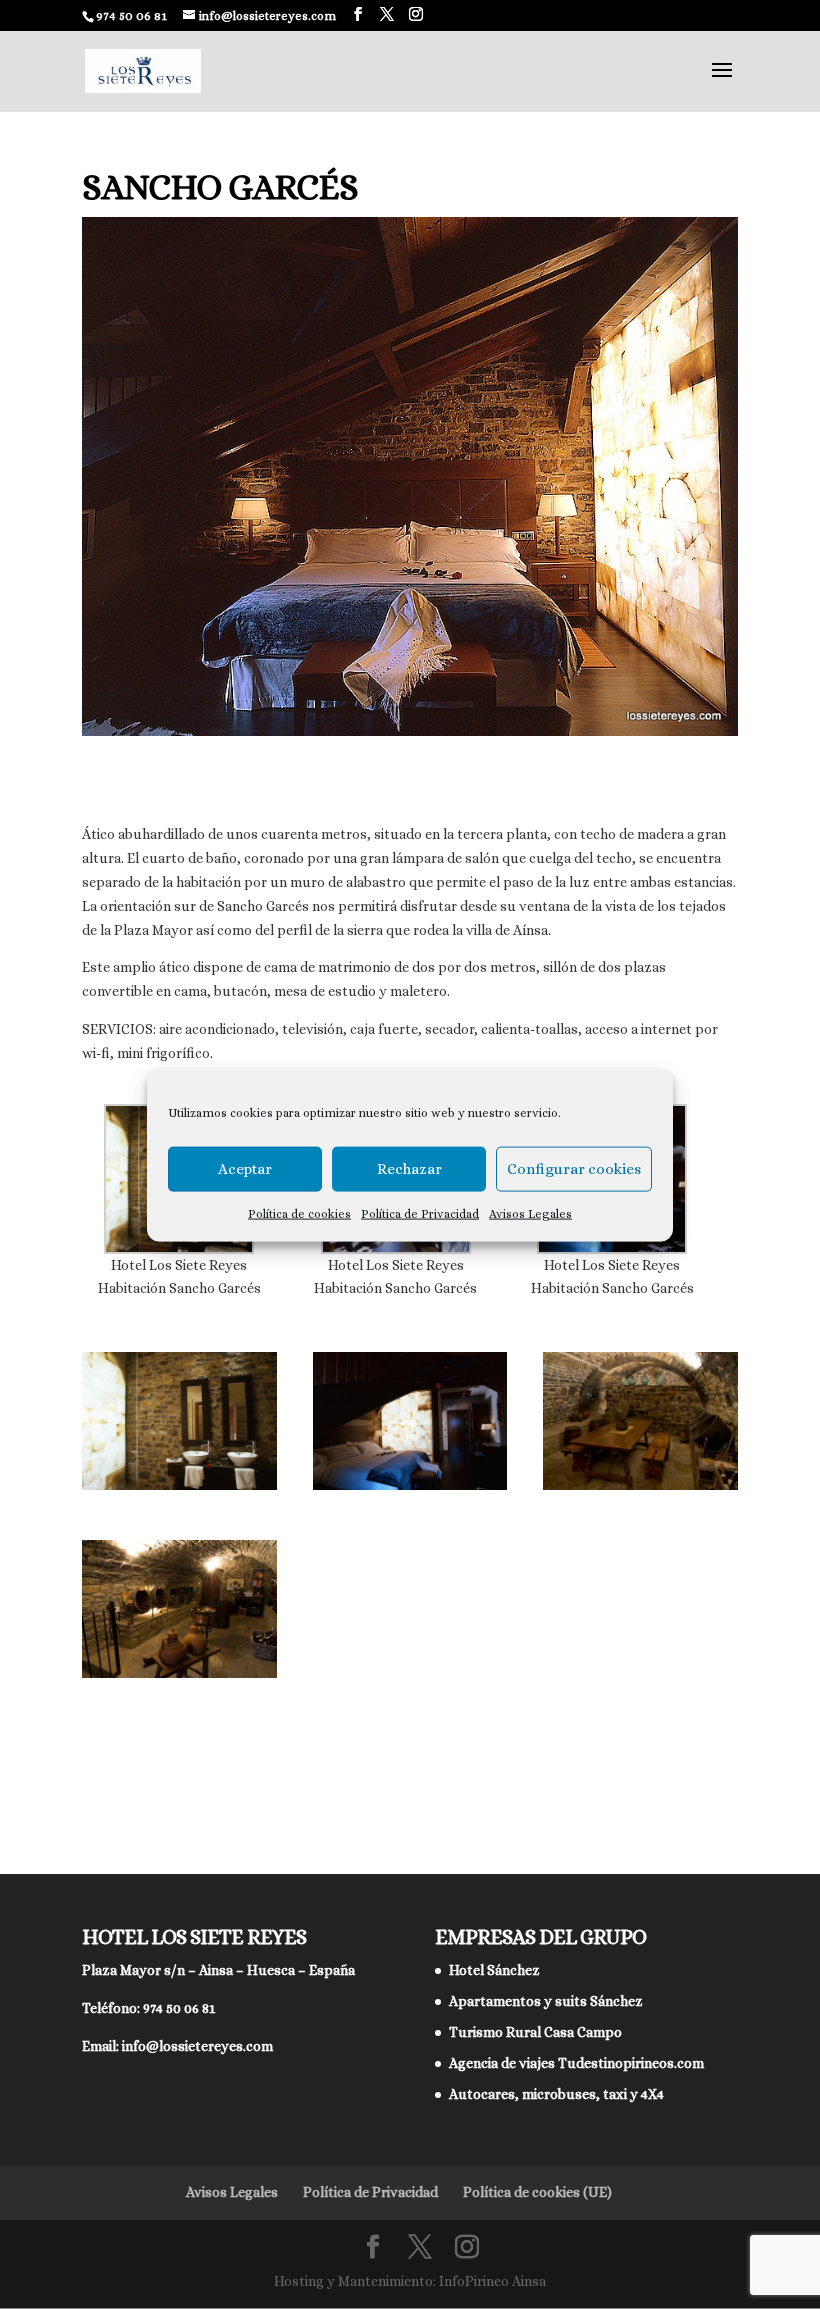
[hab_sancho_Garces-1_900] (179, 1490)
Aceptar (245, 1169)
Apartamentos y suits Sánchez (546, 2001)
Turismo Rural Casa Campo (535, 2032)
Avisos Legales (530, 1213)
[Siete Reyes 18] (640, 1490)
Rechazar (409, 1169)
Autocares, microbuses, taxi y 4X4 (556, 2094)
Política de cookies (299, 1213)
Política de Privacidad (420, 1213)
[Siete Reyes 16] (179, 1678)
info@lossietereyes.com (197, 2046)
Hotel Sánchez (494, 1970)
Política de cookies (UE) (537, 2192)
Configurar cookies (574, 1169)
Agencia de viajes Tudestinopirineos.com (576, 2063)
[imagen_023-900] (410, 1490)
